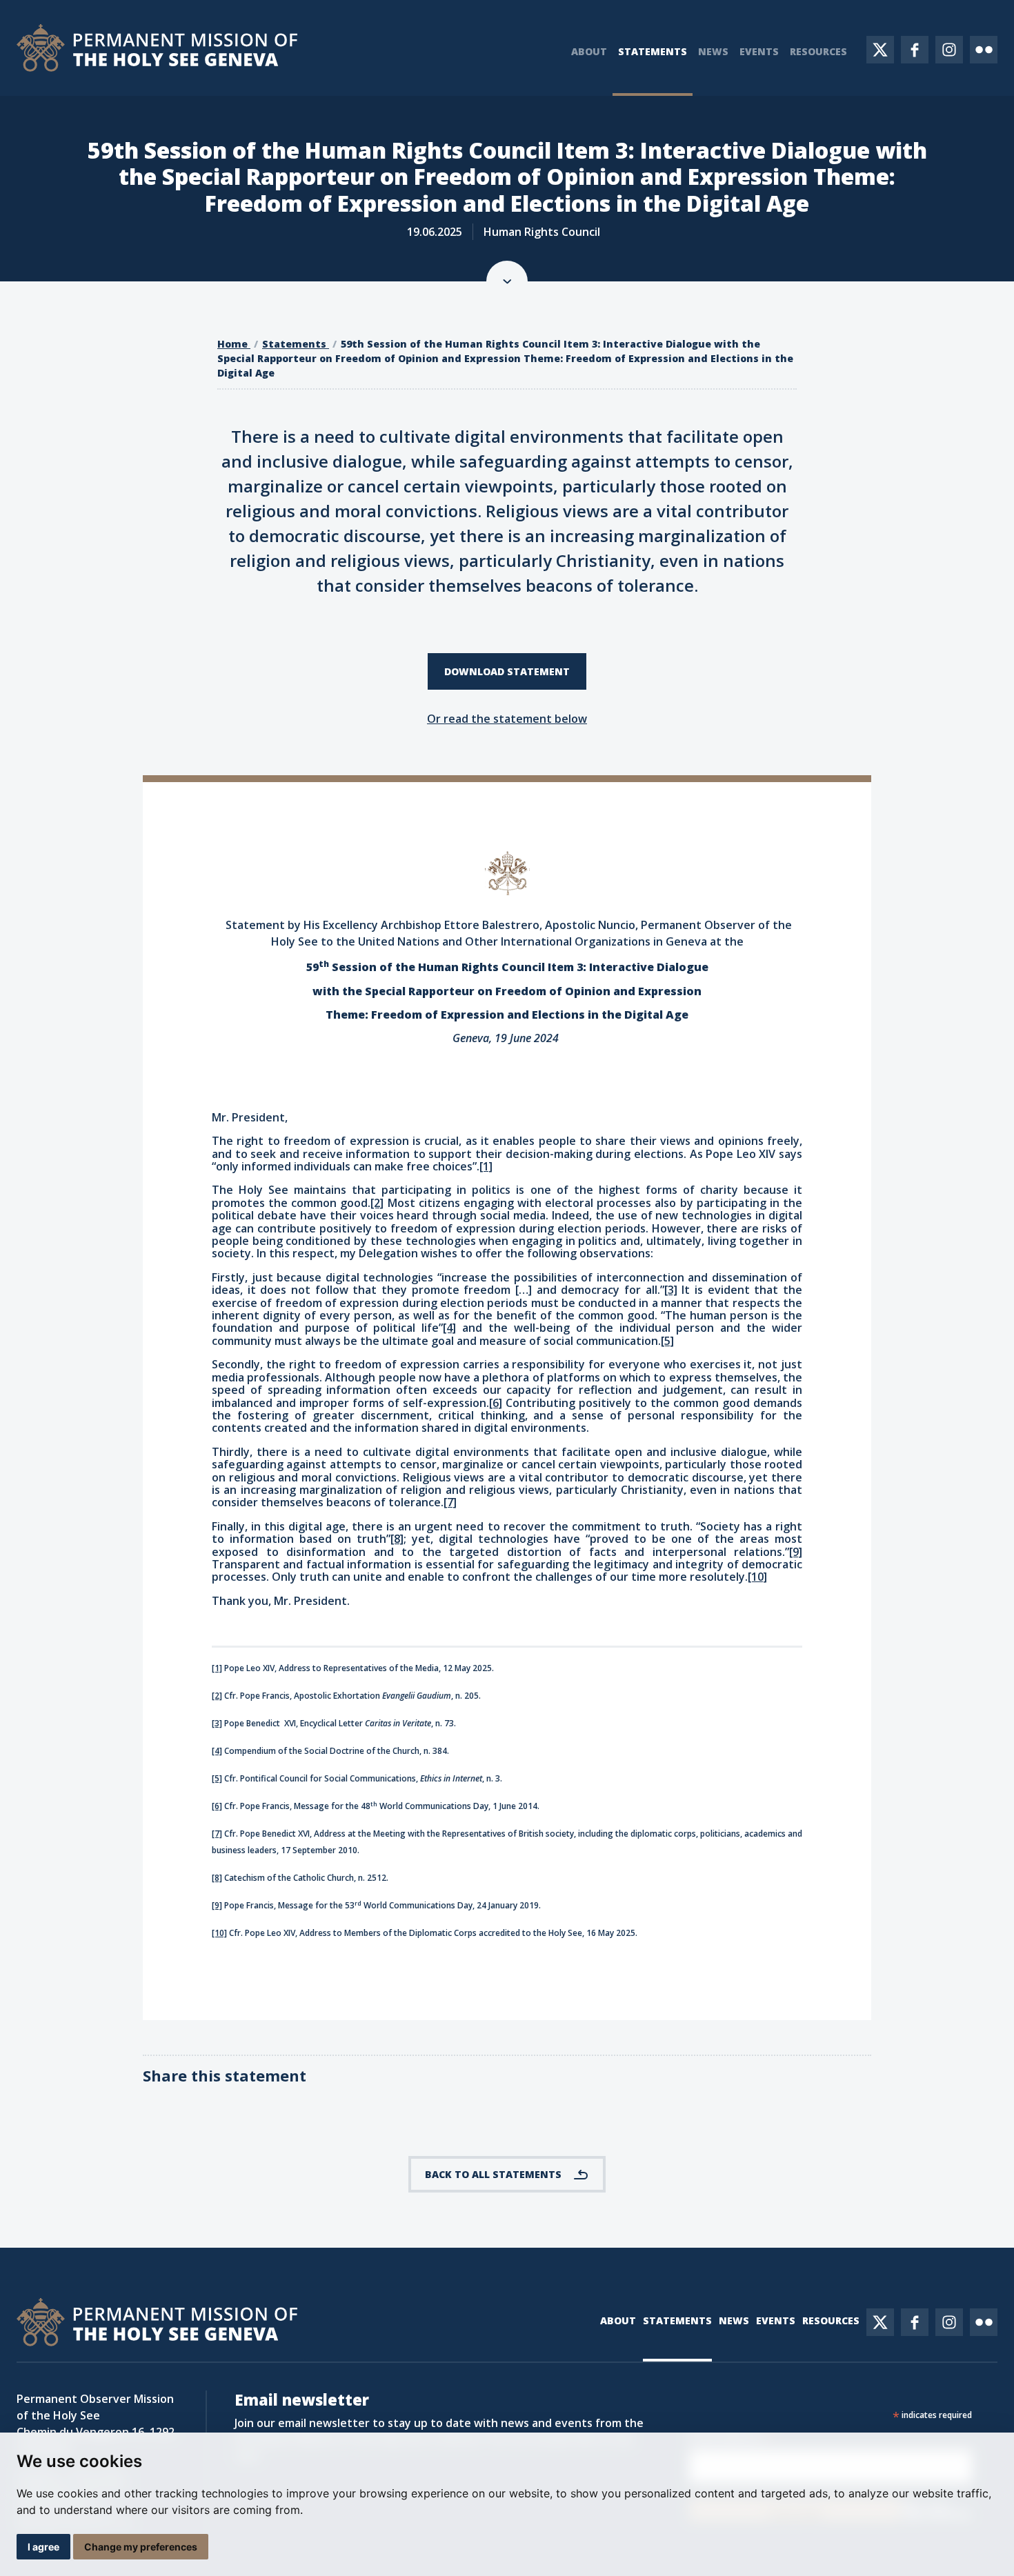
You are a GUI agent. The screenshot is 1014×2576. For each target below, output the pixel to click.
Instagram (949, 50)
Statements (653, 51)
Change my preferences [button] (141, 2547)
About (589, 51)
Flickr (984, 50)
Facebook (915, 50)
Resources (818, 51)
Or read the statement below (507, 719)
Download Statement (507, 671)
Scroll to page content (507, 281)
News (713, 51)
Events (759, 51)
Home (234, 344)
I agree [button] (43, 2547)
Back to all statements (493, 2174)
